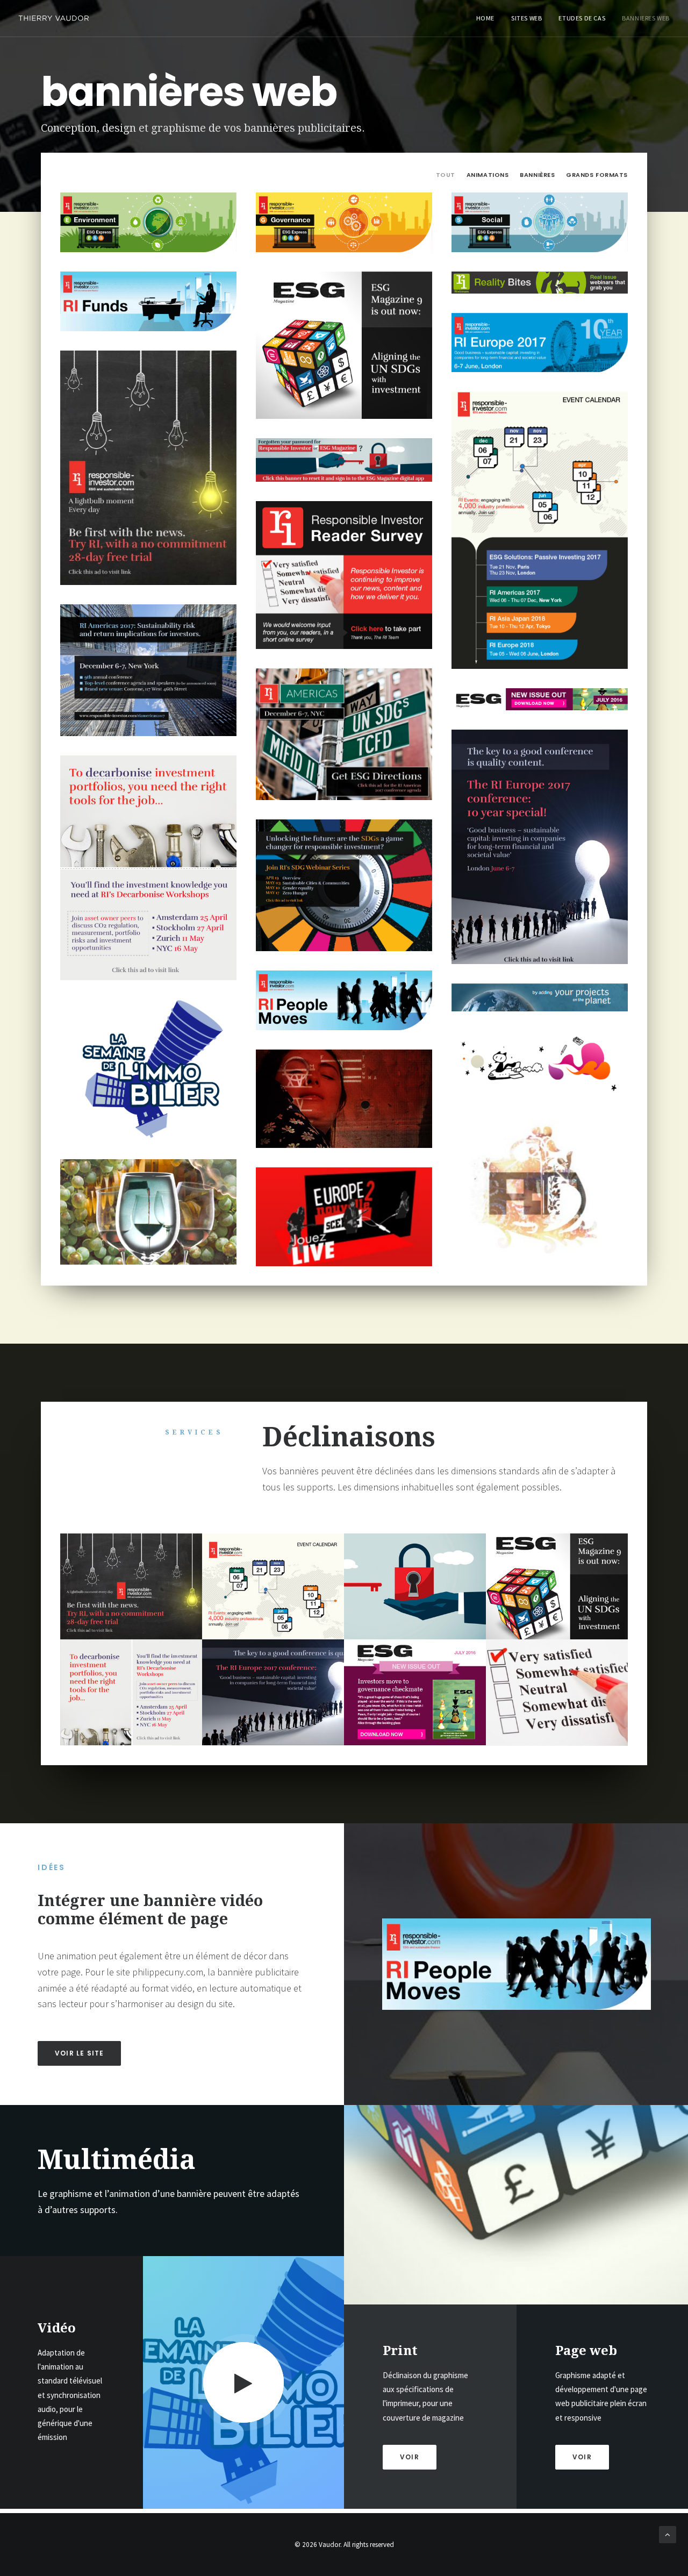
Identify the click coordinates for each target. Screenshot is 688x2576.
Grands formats (597, 175)
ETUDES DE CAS (582, 18)
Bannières (537, 175)
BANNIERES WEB (646, 18)
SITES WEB (526, 18)
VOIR (410, 2457)
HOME (485, 18)
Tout (446, 175)
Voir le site (79, 2053)
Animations (488, 175)
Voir (582, 2457)
